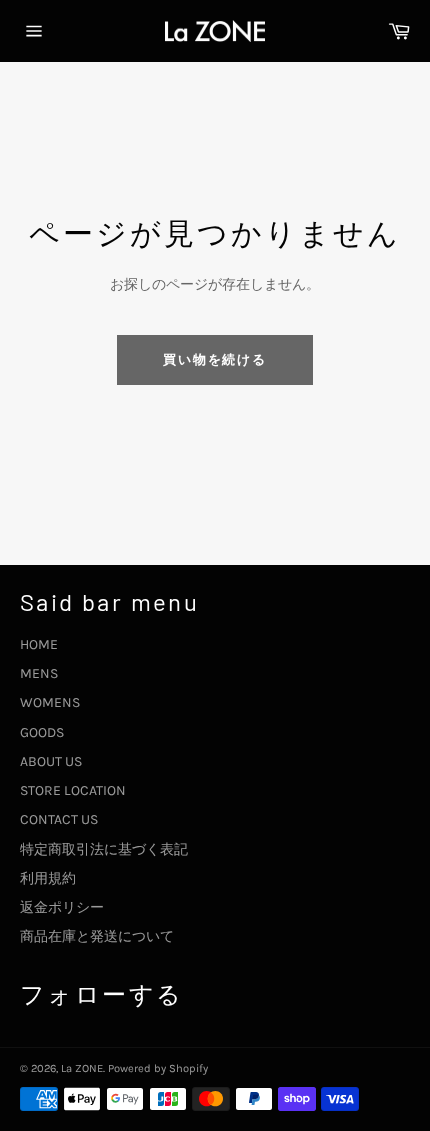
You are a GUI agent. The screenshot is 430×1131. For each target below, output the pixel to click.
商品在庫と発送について (97, 936)
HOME (39, 644)
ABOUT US (51, 761)
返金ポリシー (62, 907)
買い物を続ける (215, 359)
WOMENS (50, 702)
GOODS (42, 732)
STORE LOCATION (73, 790)
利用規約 (48, 878)
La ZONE (82, 1068)
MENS (39, 673)
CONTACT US (59, 819)
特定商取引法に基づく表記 (104, 849)
